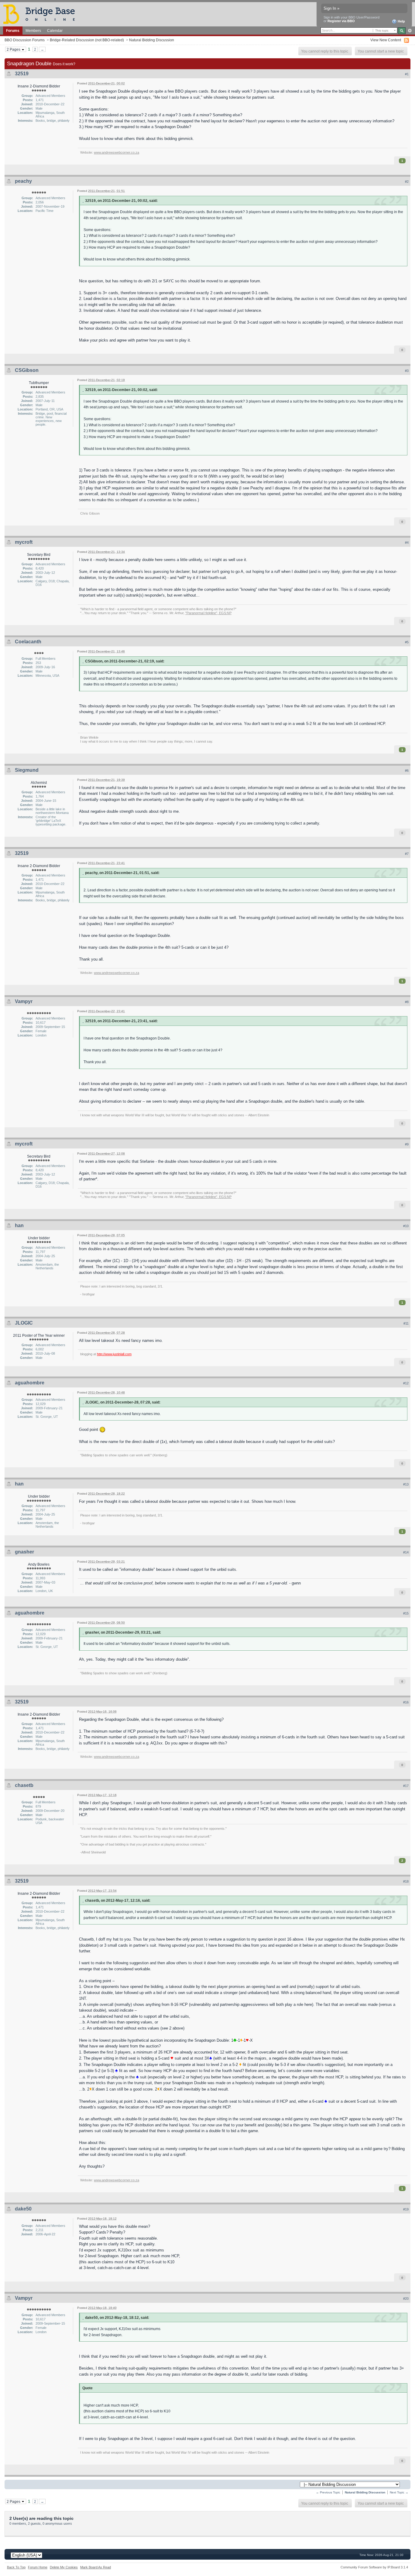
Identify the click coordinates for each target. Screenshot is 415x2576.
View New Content (386, 40)
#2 (407, 182)
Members (33, 31)
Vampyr (24, 1001)
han (19, 1225)
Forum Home (38, 2567)
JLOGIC (24, 1323)
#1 (407, 74)
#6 (407, 771)
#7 (407, 854)
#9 (407, 1144)
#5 (407, 642)
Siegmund (27, 770)
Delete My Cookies (64, 2567)
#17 (406, 1786)
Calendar (55, 31)
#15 (406, 1613)
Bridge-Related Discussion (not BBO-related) (87, 40)
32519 (22, 74)
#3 (407, 371)
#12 (406, 1383)
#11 (406, 1323)
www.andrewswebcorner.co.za (117, 152)
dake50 (23, 2209)
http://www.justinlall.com (114, 1354)
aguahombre (30, 1383)
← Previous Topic (328, 2492)
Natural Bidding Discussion (152, 40)
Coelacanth (28, 642)
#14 (406, 1552)
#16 (406, 1702)
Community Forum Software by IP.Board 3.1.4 (374, 2567)
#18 (406, 1881)
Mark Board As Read (96, 2567)
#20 (406, 2299)
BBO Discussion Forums (25, 40)
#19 (406, 2209)
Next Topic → (399, 2492)
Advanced (410, 31)
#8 (407, 1002)
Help (401, 21)
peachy (23, 181)
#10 (406, 1226)
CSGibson (27, 370)
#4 (407, 543)
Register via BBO (341, 21)
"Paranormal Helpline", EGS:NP (208, 613)
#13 (406, 1484)
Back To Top (16, 2567)
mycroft (24, 542)
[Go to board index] (42, 14)
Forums (13, 31)
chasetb (24, 1785)
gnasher (24, 1552)
